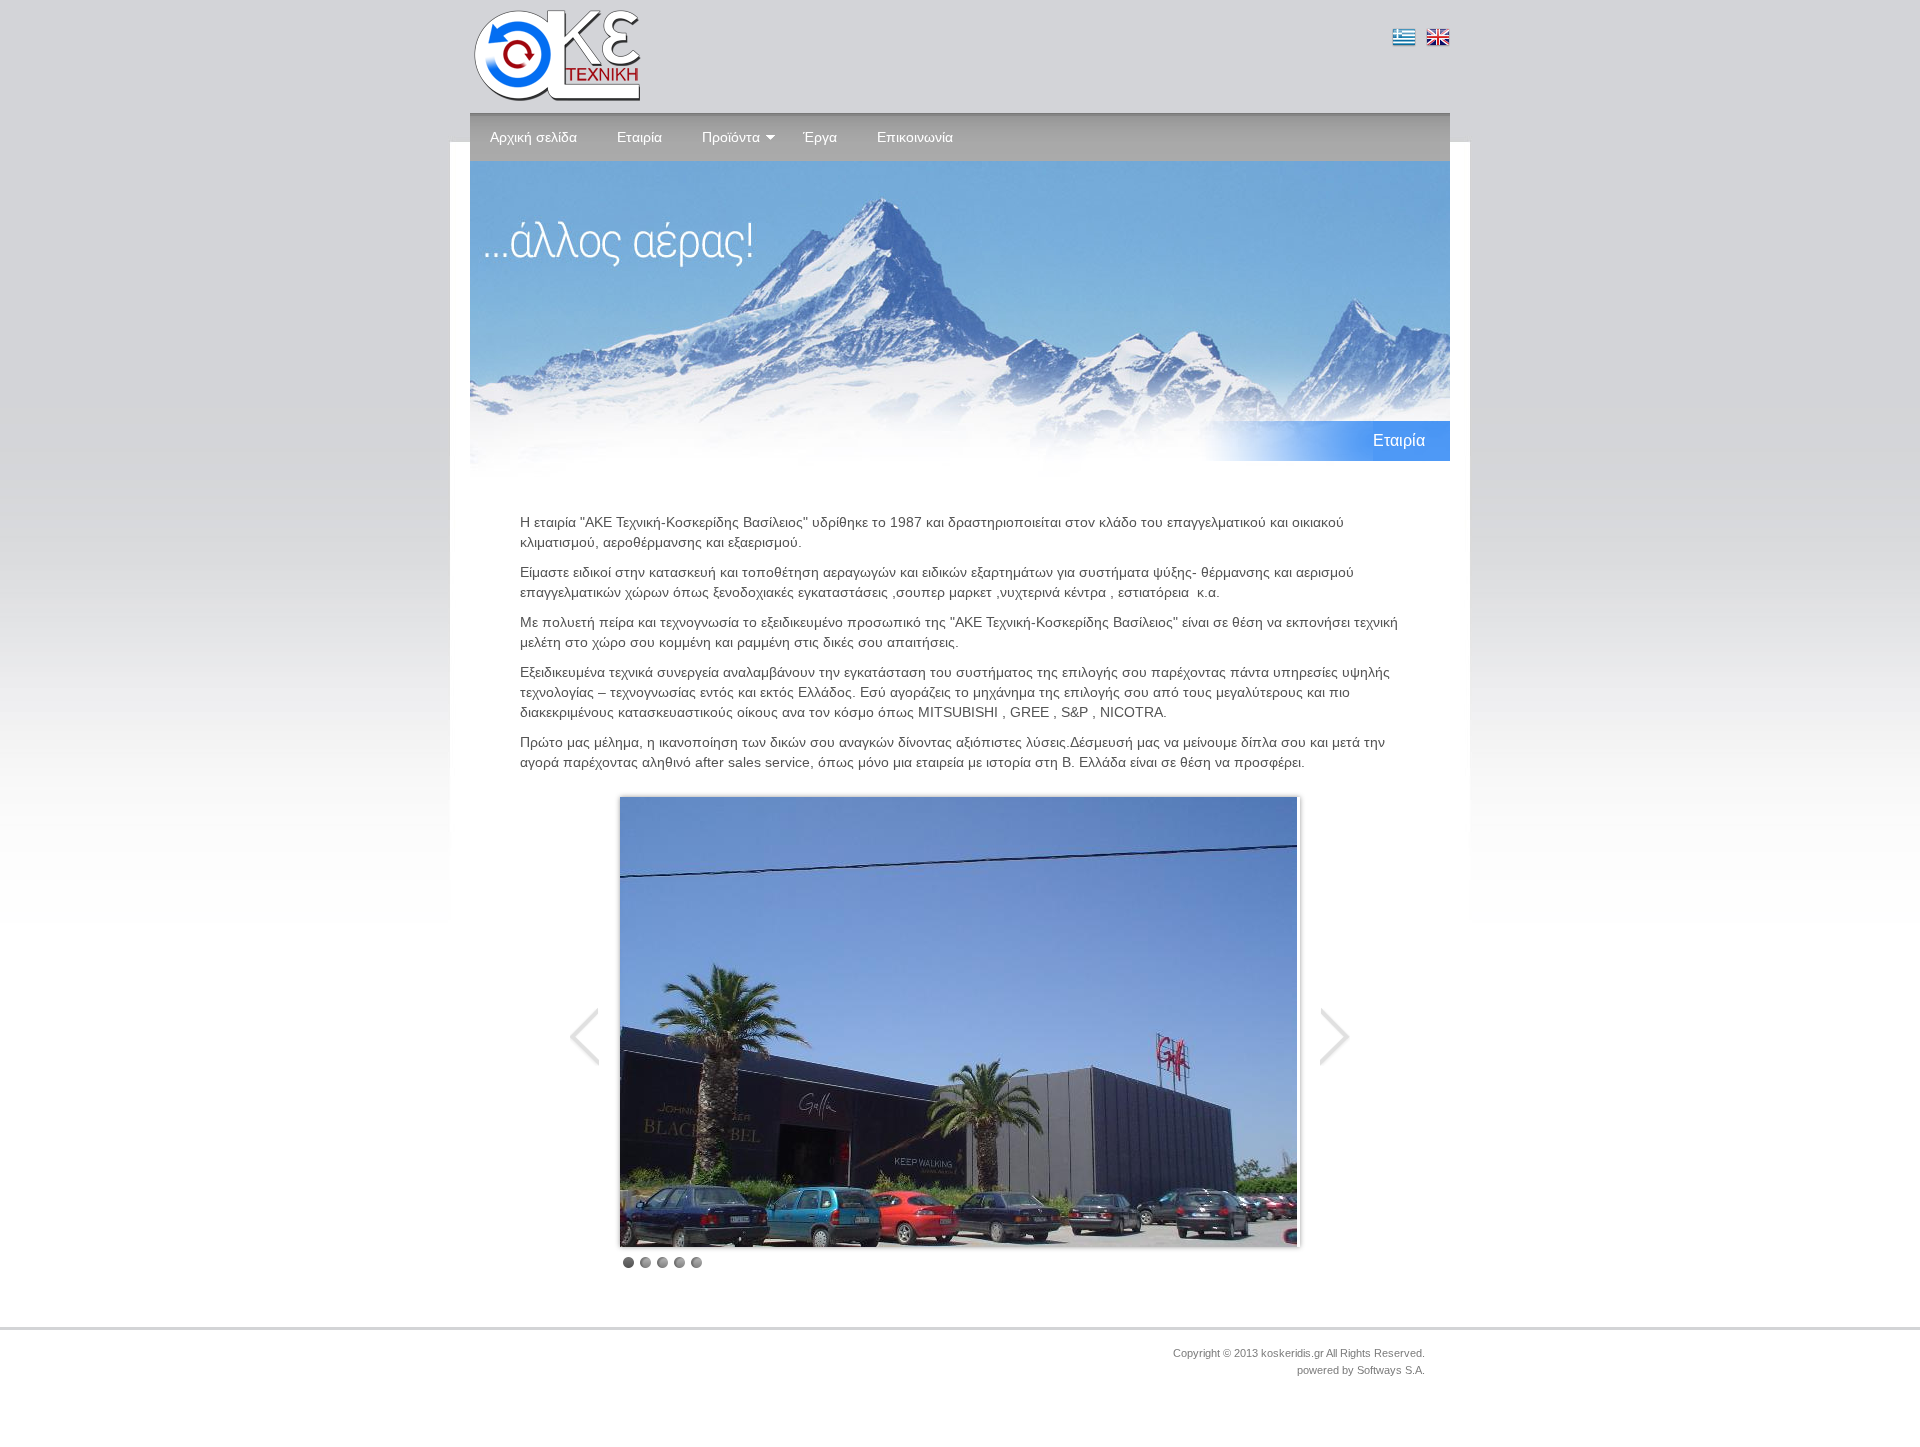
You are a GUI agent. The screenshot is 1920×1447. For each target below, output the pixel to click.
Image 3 (662, 1262)
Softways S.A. (1391, 1370)
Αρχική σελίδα (533, 137)
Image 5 (696, 1262)
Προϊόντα (731, 137)
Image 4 (679, 1262)
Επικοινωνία (915, 137)
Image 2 (645, 1262)
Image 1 (628, 1262)
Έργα (820, 137)
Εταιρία (639, 137)
